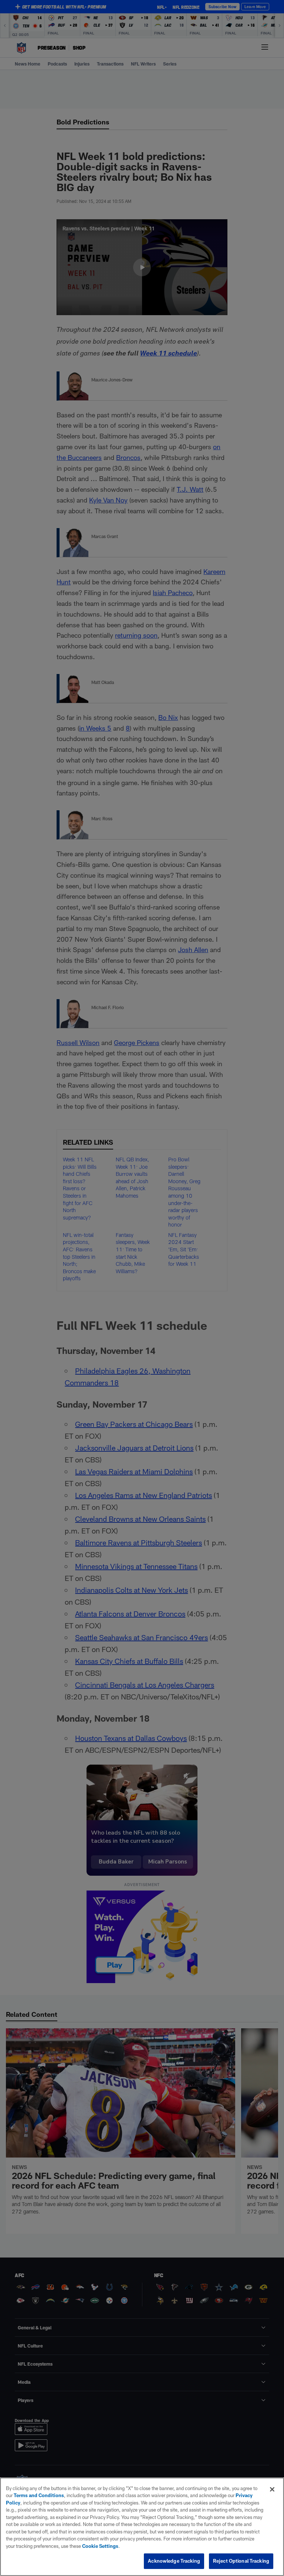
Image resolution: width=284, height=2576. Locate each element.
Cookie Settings (100, 2546)
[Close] (272, 2489)
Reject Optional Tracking (241, 2561)
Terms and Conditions (39, 2495)
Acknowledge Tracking (174, 2561)
